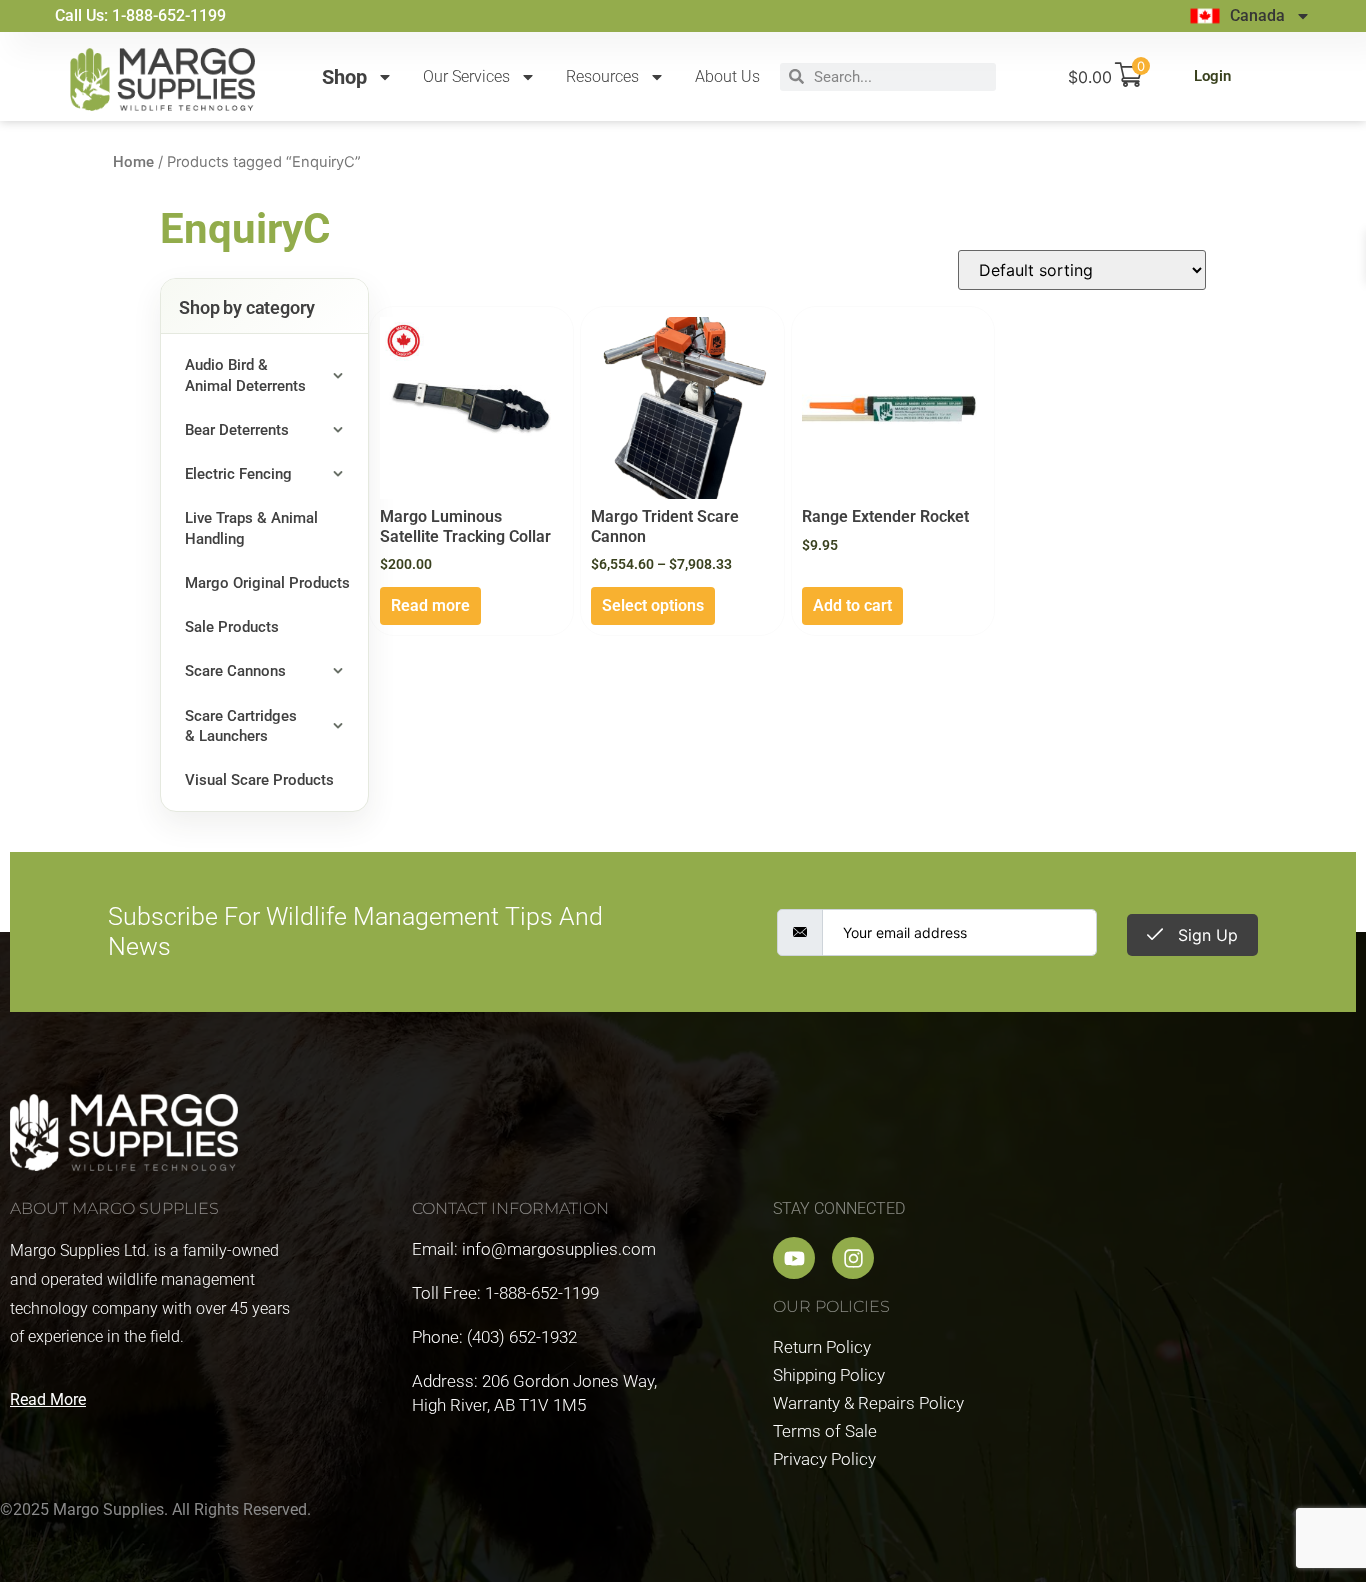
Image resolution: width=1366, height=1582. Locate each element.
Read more (430, 605)
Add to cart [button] (852, 605)
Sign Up (1205, 935)
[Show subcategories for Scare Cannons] (338, 671)
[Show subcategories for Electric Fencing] (338, 474)
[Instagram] (853, 1258)
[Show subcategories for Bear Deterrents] (338, 430)
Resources (602, 76)
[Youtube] (794, 1258)
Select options (653, 605)
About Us (727, 76)
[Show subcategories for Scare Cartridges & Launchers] (338, 726)
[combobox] (900, 77)
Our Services (466, 76)
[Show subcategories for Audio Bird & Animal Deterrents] (338, 375)
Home (133, 162)
